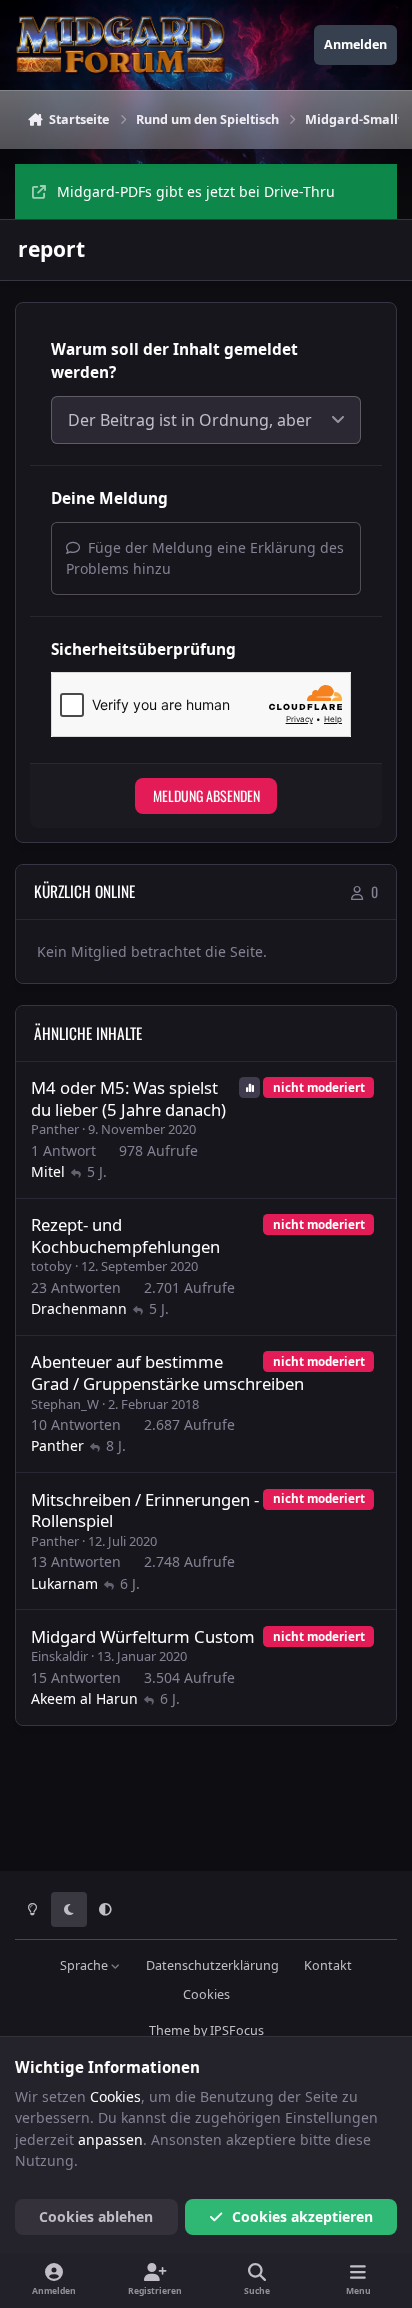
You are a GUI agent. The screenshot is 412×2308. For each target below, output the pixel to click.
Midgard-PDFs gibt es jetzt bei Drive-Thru (196, 191)
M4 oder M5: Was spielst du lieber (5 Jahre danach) (128, 1098)
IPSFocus (237, 2030)
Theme (169, 2030)
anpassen (110, 2139)
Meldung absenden (206, 795)
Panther (55, 1129)
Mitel (48, 1171)
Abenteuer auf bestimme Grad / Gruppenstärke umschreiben (167, 1372)
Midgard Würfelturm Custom (143, 1636)
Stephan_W (65, 1404)
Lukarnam (64, 1583)
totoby (51, 1266)
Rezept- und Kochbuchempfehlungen (125, 1235)
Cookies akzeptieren (302, 2216)
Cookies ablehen (96, 2216)
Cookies (206, 1994)
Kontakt (328, 1965)
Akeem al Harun (84, 1698)
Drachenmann (79, 1308)
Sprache (85, 1965)
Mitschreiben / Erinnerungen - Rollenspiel (145, 1510)
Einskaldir (59, 1656)
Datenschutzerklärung (212, 1965)
